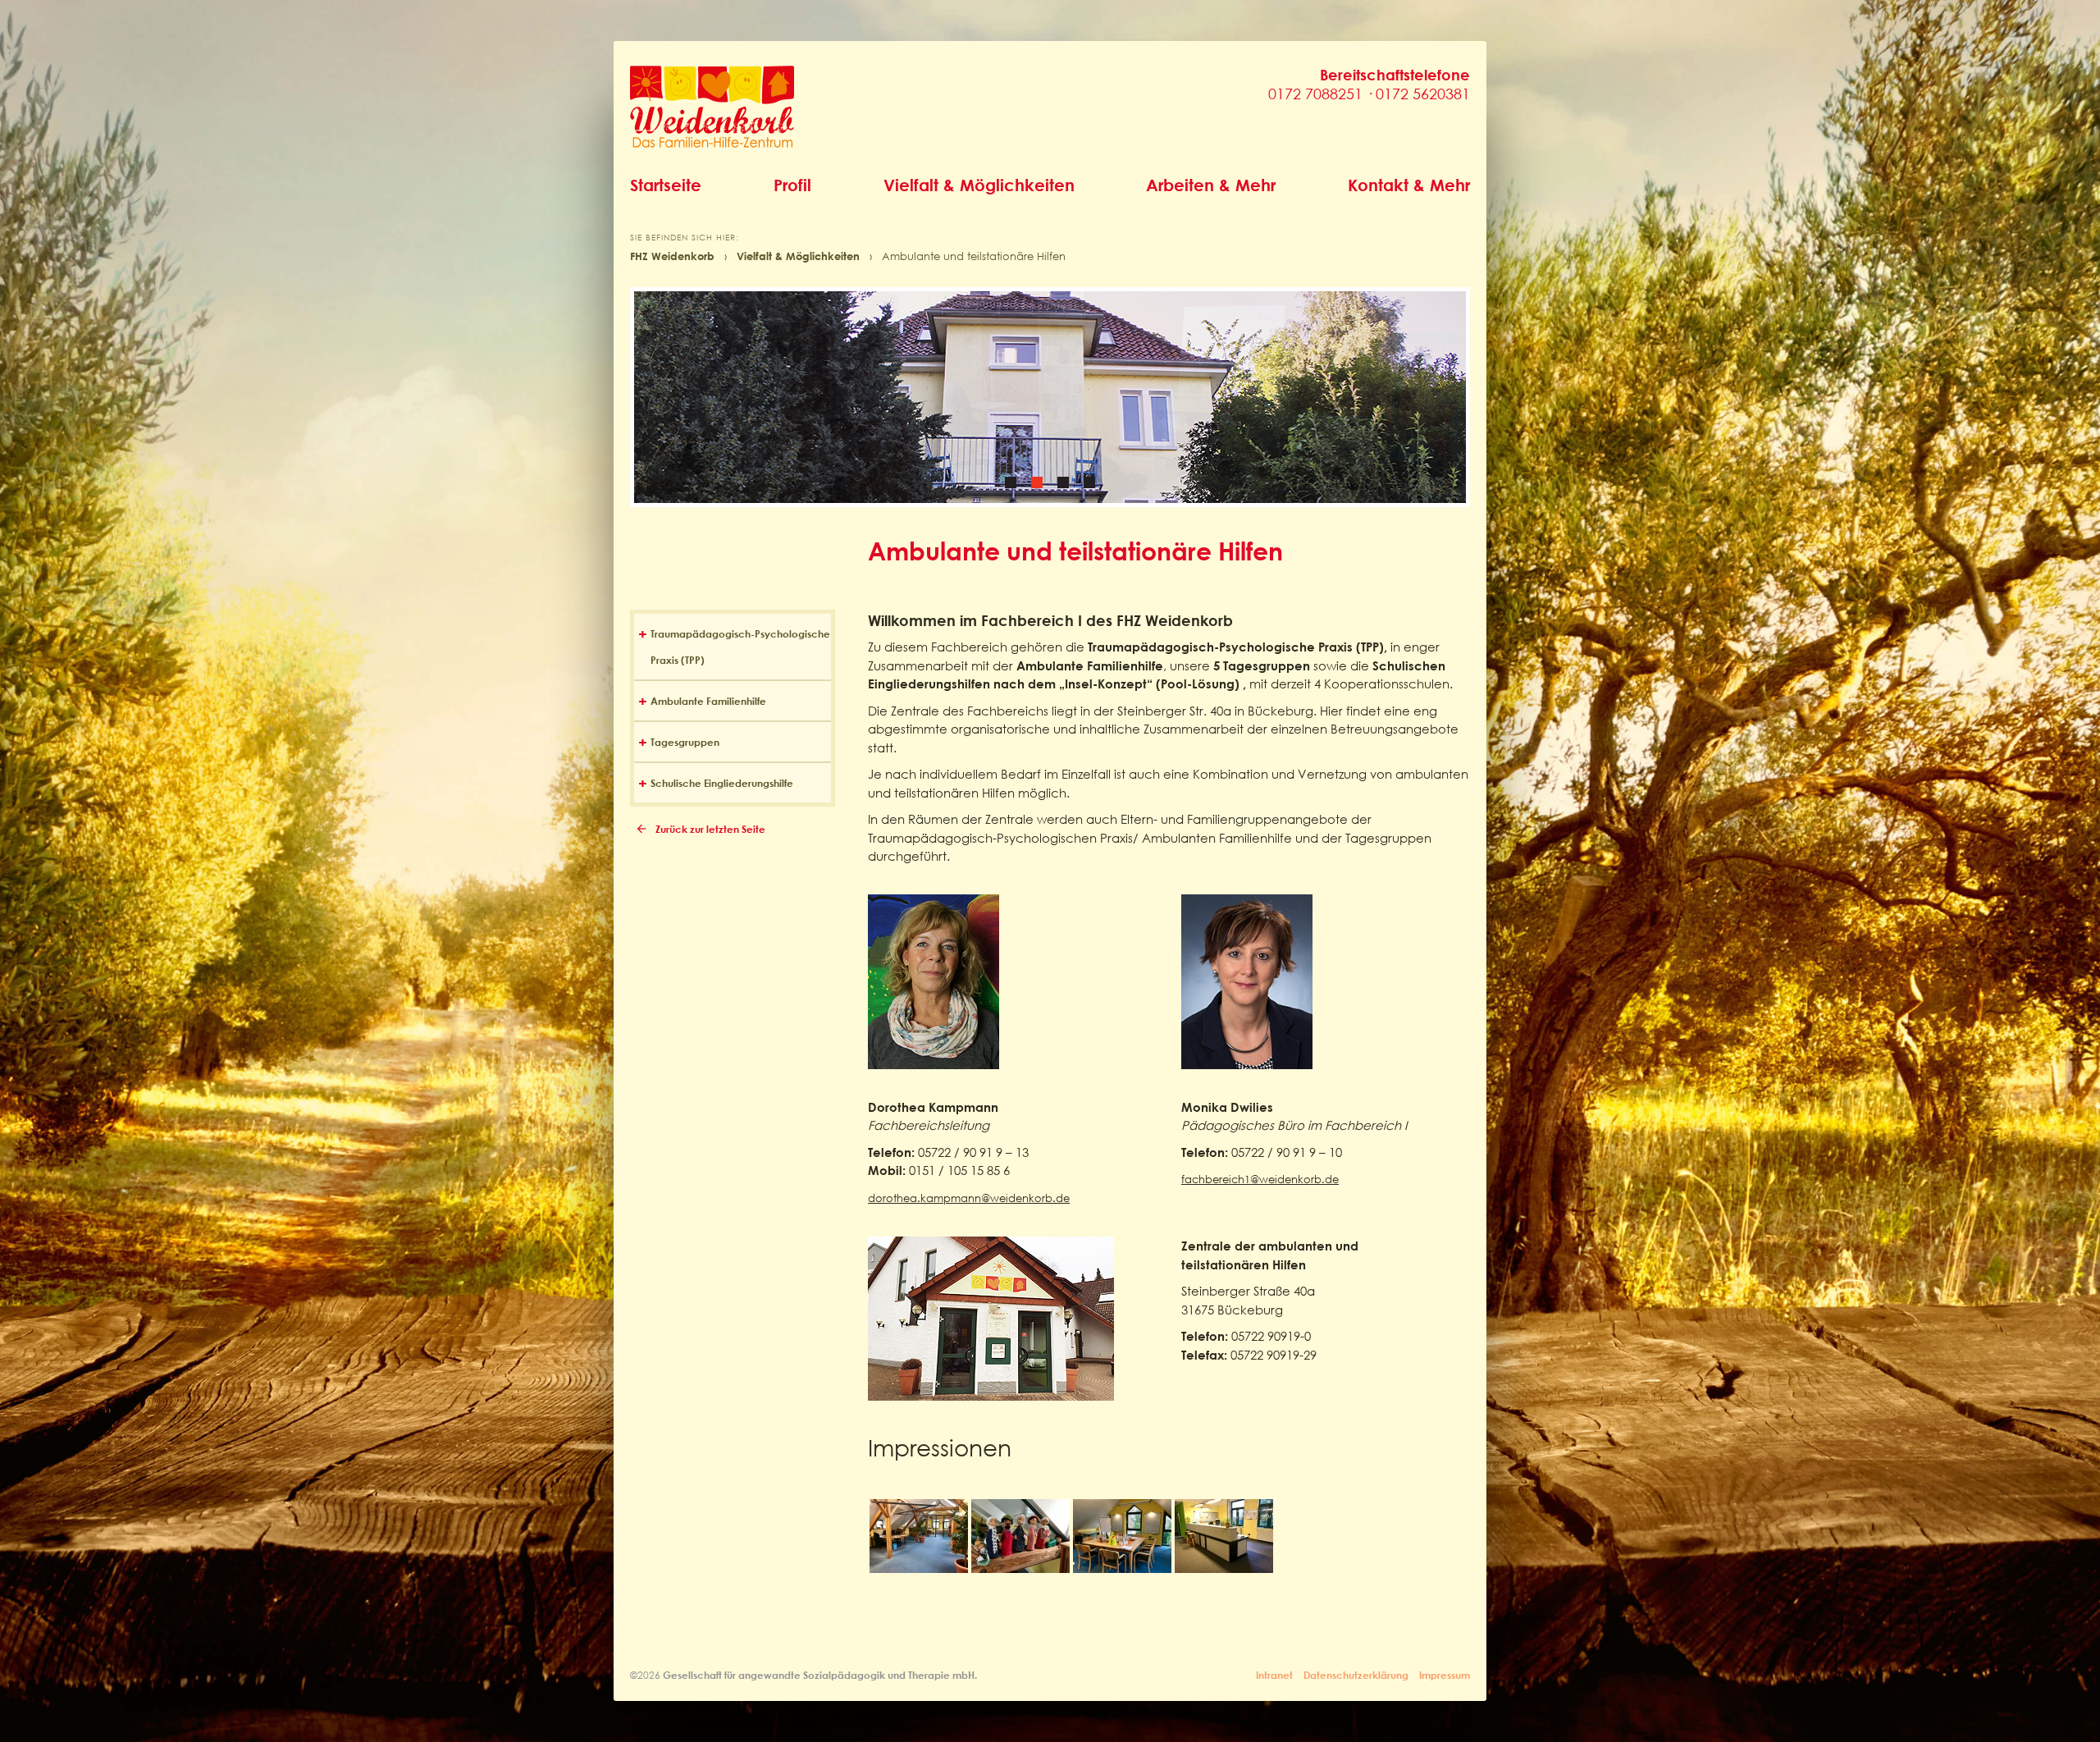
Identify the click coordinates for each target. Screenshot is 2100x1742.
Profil (792, 185)
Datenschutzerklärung (1356, 1675)
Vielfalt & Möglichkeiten (979, 185)
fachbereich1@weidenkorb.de (1260, 1180)
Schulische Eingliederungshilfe (722, 783)
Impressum (1445, 1675)
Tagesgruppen (685, 742)
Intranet (1274, 1675)
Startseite (666, 185)
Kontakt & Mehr (1409, 185)
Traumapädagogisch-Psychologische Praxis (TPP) (740, 647)
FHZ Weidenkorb (672, 256)
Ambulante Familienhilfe (708, 701)
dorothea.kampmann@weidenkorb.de (969, 1198)
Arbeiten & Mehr (1211, 185)
